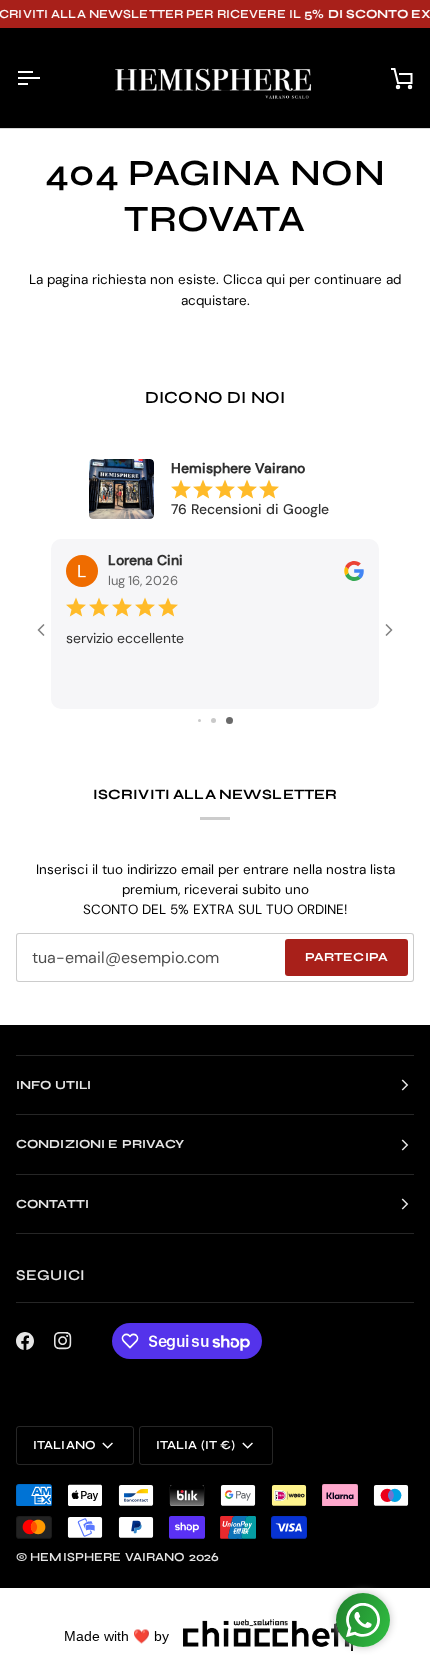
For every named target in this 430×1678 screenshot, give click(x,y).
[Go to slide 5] (229, 720)
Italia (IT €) (196, 1445)
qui (275, 279)
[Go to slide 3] (199, 720)
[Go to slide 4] (213, 720)
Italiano (64, 1445)
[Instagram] (63, 1341)
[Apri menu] (46, 78)
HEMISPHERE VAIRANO (107, 1557)
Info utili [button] (53, 1085)
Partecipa (346, 957)
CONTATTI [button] (52, 1204)
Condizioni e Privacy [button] (100, 1144)
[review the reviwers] (354, 571)
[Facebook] (25, 1341)
